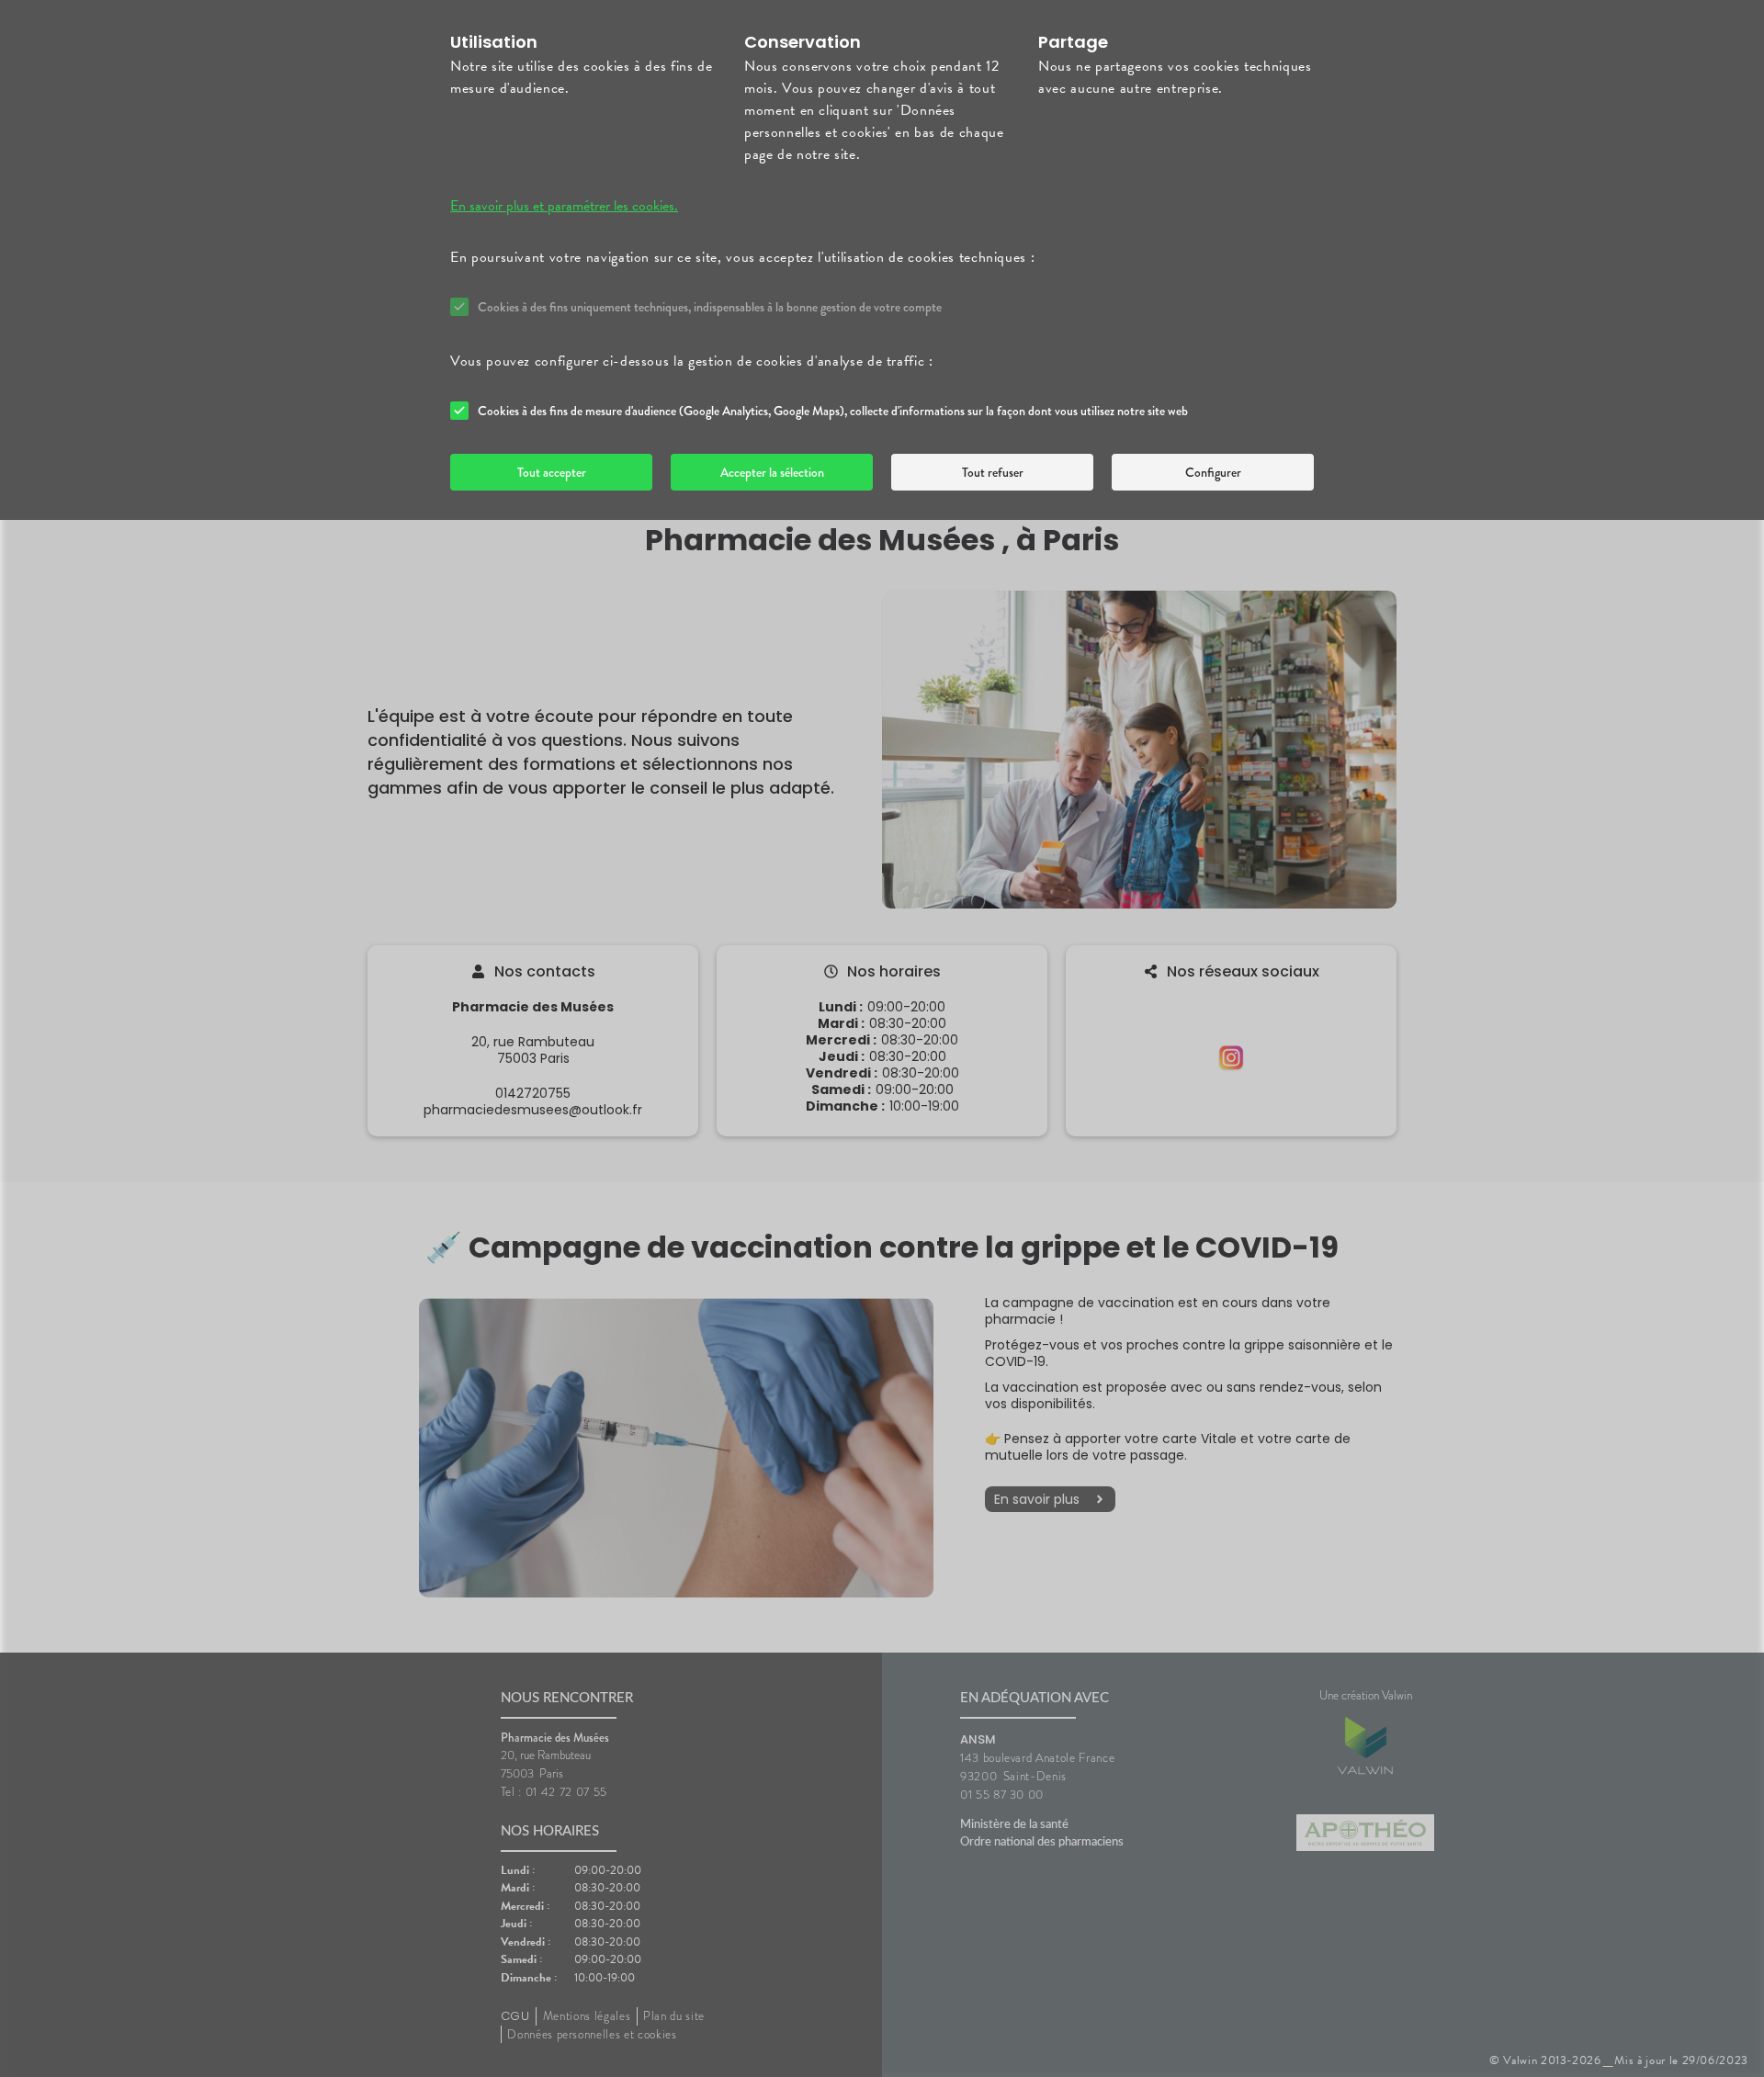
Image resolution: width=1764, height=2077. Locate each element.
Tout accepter (552, 472)
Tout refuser (993, 472)
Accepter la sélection (772, 472)
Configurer (1213, 472)
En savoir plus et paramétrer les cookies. (564, 206)
